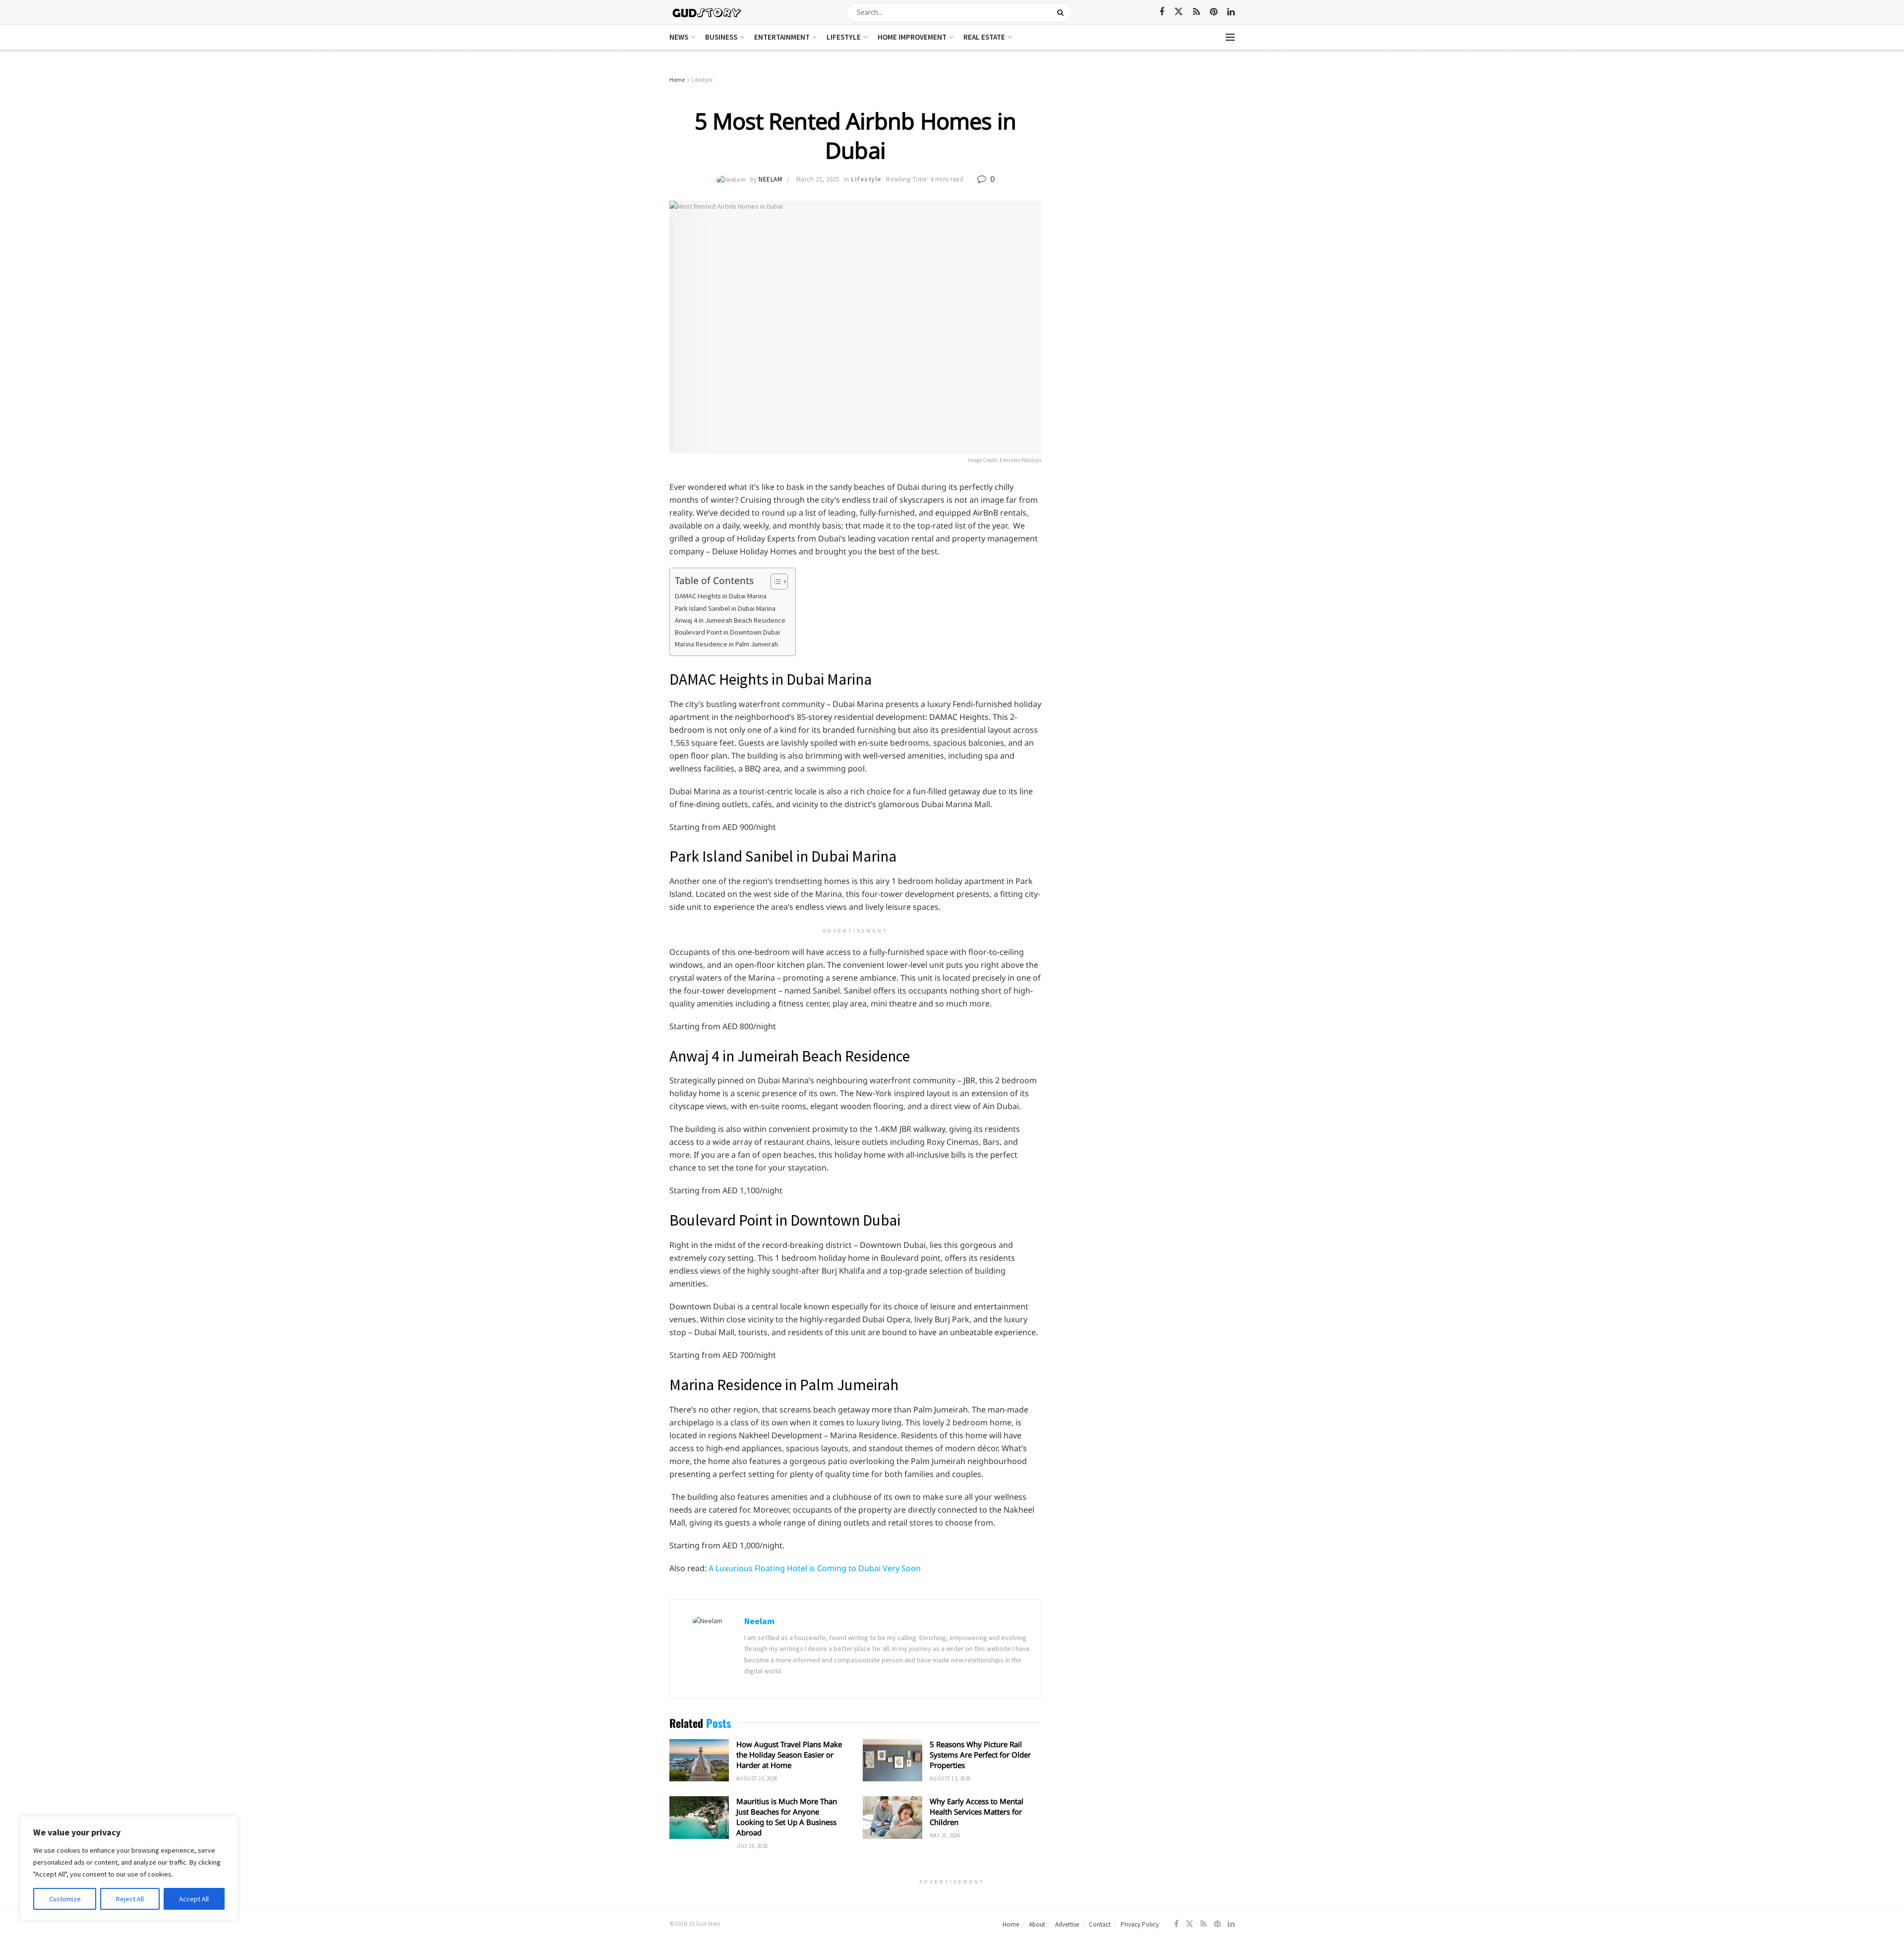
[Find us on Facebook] (1162, 12)
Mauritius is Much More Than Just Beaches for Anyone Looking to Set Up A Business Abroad (787, 1817)
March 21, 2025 (818, 179)
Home (677, 80)
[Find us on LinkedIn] (1231, 12)
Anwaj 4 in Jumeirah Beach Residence (730, 620)
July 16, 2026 (752, 1846)
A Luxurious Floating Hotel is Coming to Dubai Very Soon (815, 1568)
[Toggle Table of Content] (774, 582)
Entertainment (782, 37)
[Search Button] (1062, 12)
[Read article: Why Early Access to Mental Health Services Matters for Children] (892, 1818)
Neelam (770, 179)
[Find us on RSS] (1196, 12)
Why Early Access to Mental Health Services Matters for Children (977, 1812)
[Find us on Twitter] (1179, 12)
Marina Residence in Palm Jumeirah (726, 644)
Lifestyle (844, 37)
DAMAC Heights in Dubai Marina (721, 596)
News (679, 37)
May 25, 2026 (945, 1835)
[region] (129, 1868)
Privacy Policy (1140, 1924)
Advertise (1067, 1924)
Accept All (194, 1899)
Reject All (130, 1899)
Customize (65, 1899)
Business (721, 37)
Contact (1100, 1924)
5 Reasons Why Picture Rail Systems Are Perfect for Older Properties (980, 1755)
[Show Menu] (1230, 37)
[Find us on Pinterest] (1214, 12)
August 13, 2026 (950, 1778)
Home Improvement (912, 37)
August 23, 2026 (757, 1778)
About (1037, 1924)
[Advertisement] (1149, 149)
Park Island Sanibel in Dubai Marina (725, 608)
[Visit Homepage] (707, 12)
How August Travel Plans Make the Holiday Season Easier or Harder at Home (789, 1755)
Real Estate (984, 37)
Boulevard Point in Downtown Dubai (727, 632)
